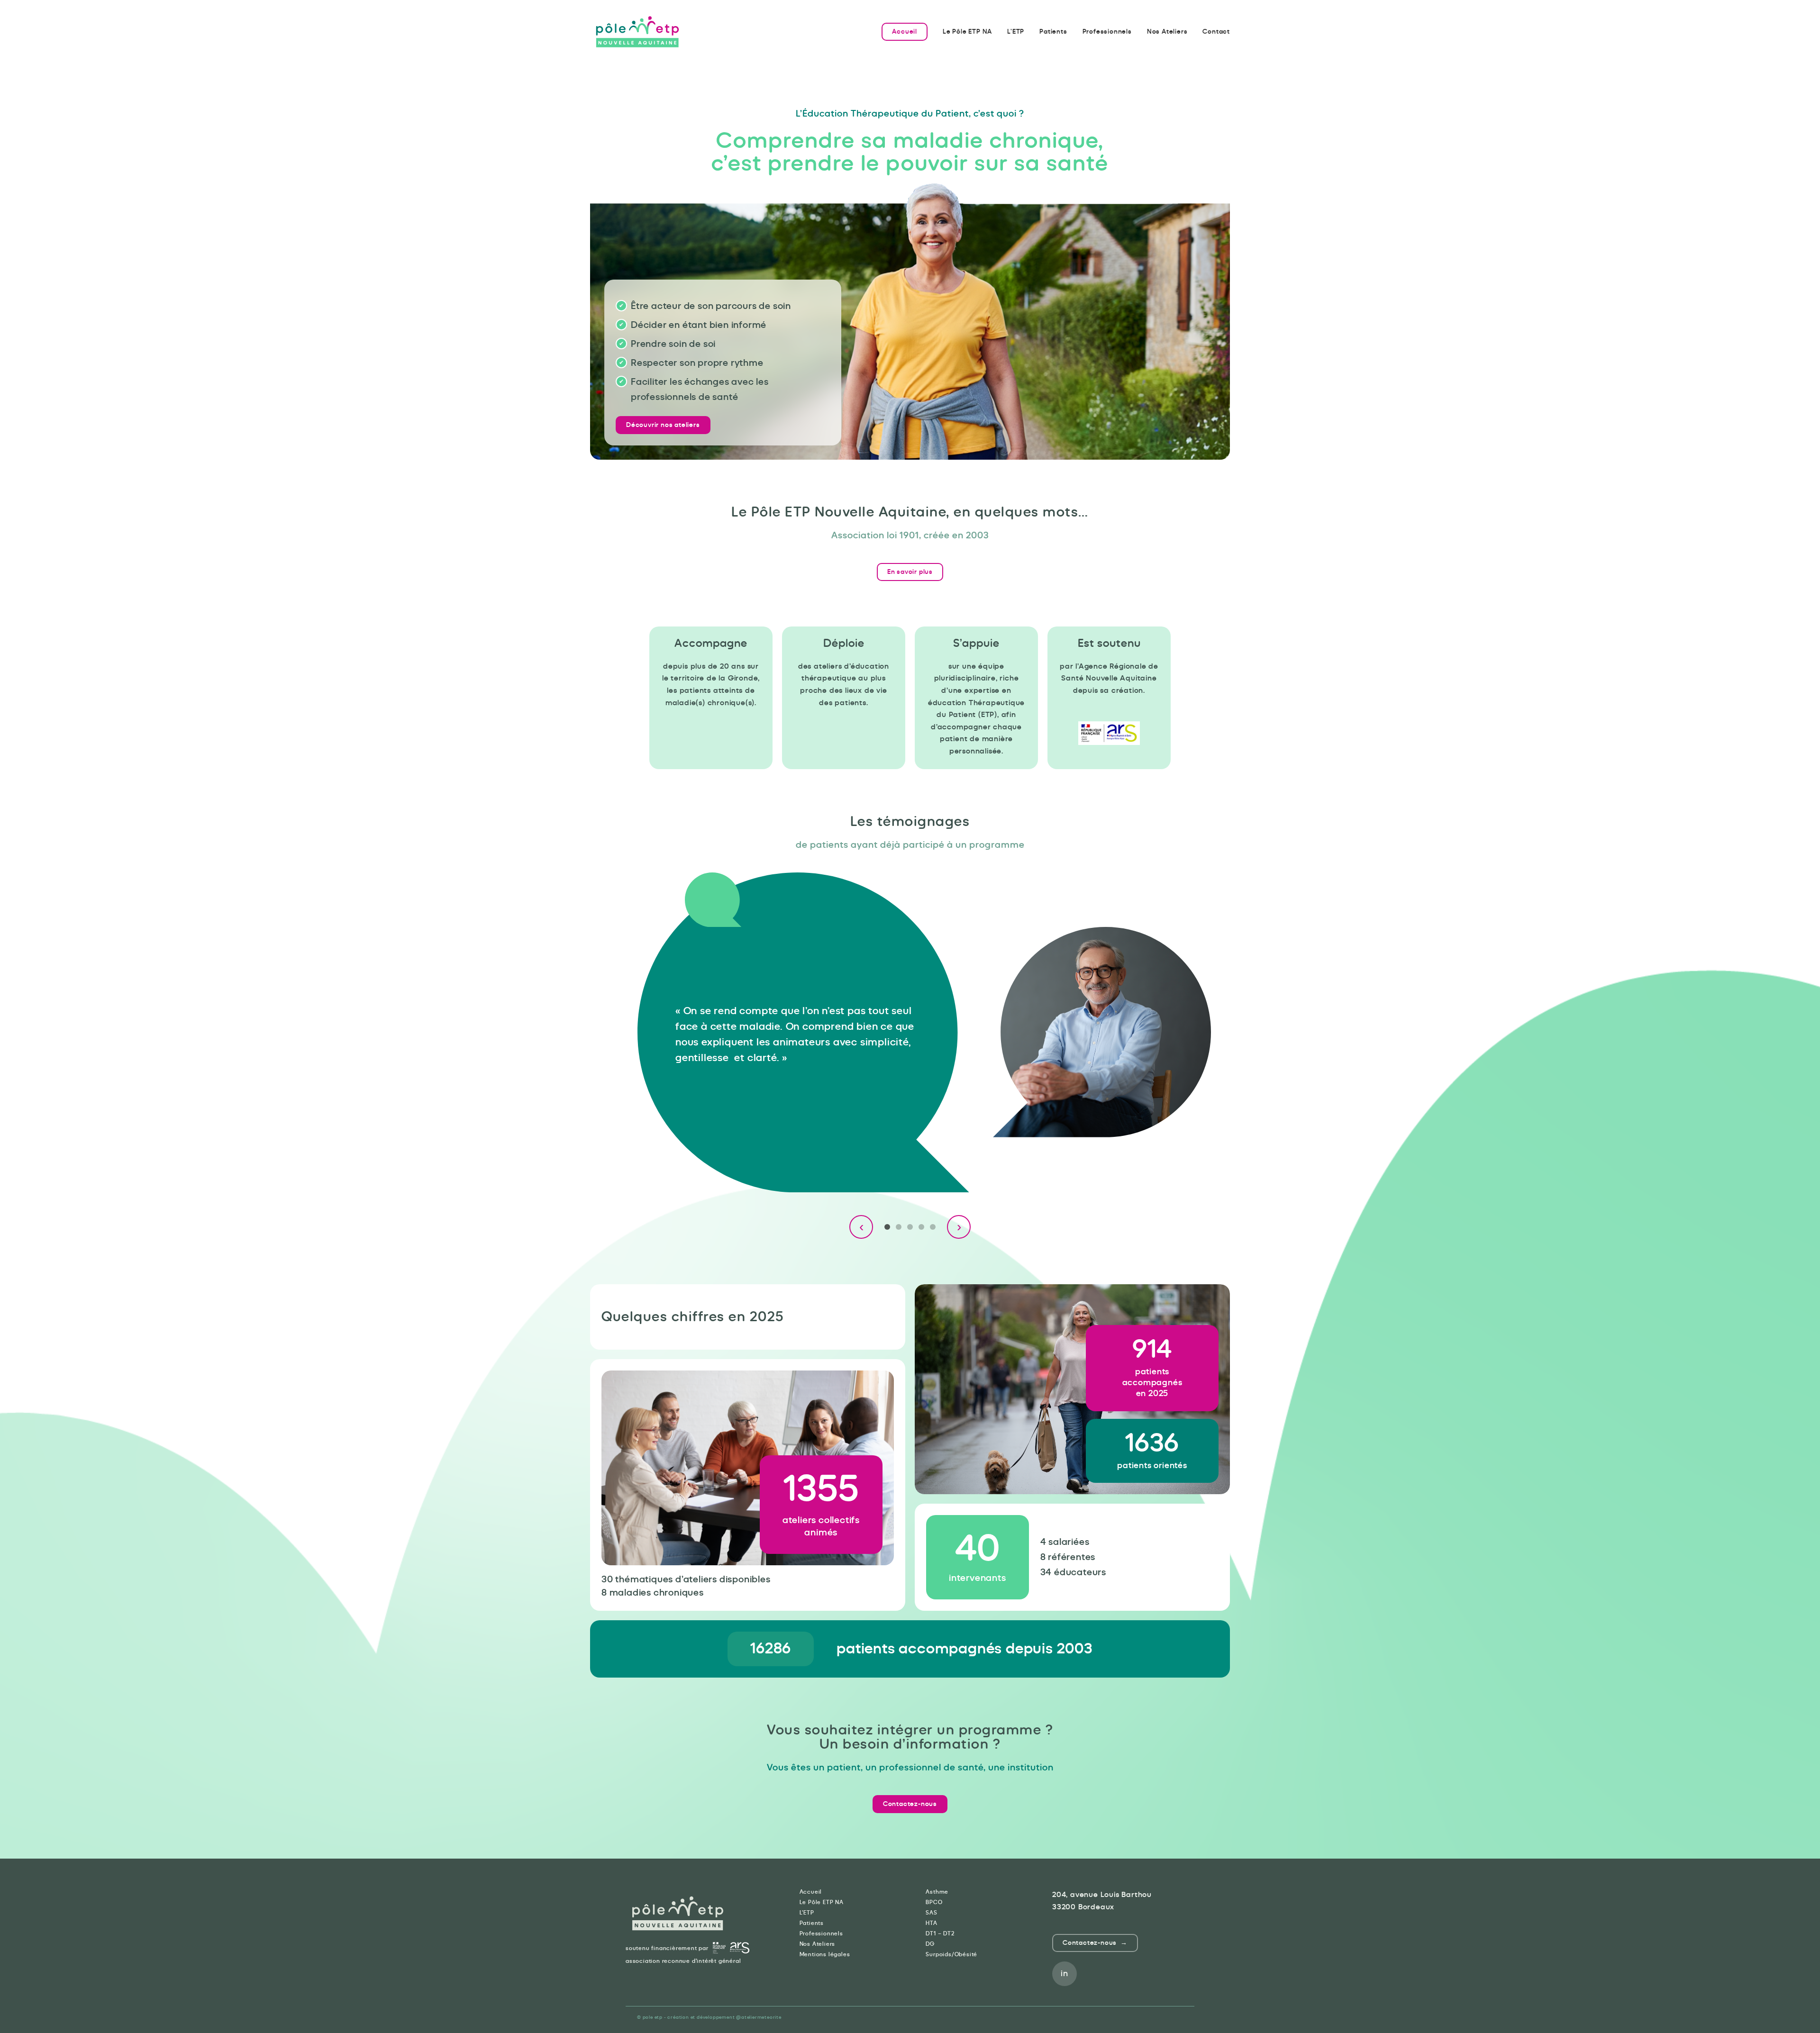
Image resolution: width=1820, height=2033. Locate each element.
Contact (1216, 32)
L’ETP (1016, 32)
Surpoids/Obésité (951, 1954)
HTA (931, 1923)
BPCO (934, 1902)
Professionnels (1107, 32)
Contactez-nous (910, 1804)
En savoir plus (910, 572)
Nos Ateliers (1167, 32)
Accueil (905, 32)
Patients (1053, 32)
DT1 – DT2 (940, 1933)
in (1065, 1974)
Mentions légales (825, 1954)
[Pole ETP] (637, 32)
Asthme (937, 1892)
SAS (931, 1913)
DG (930, 1944)
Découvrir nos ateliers (663, 425)
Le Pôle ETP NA (967, 32)
